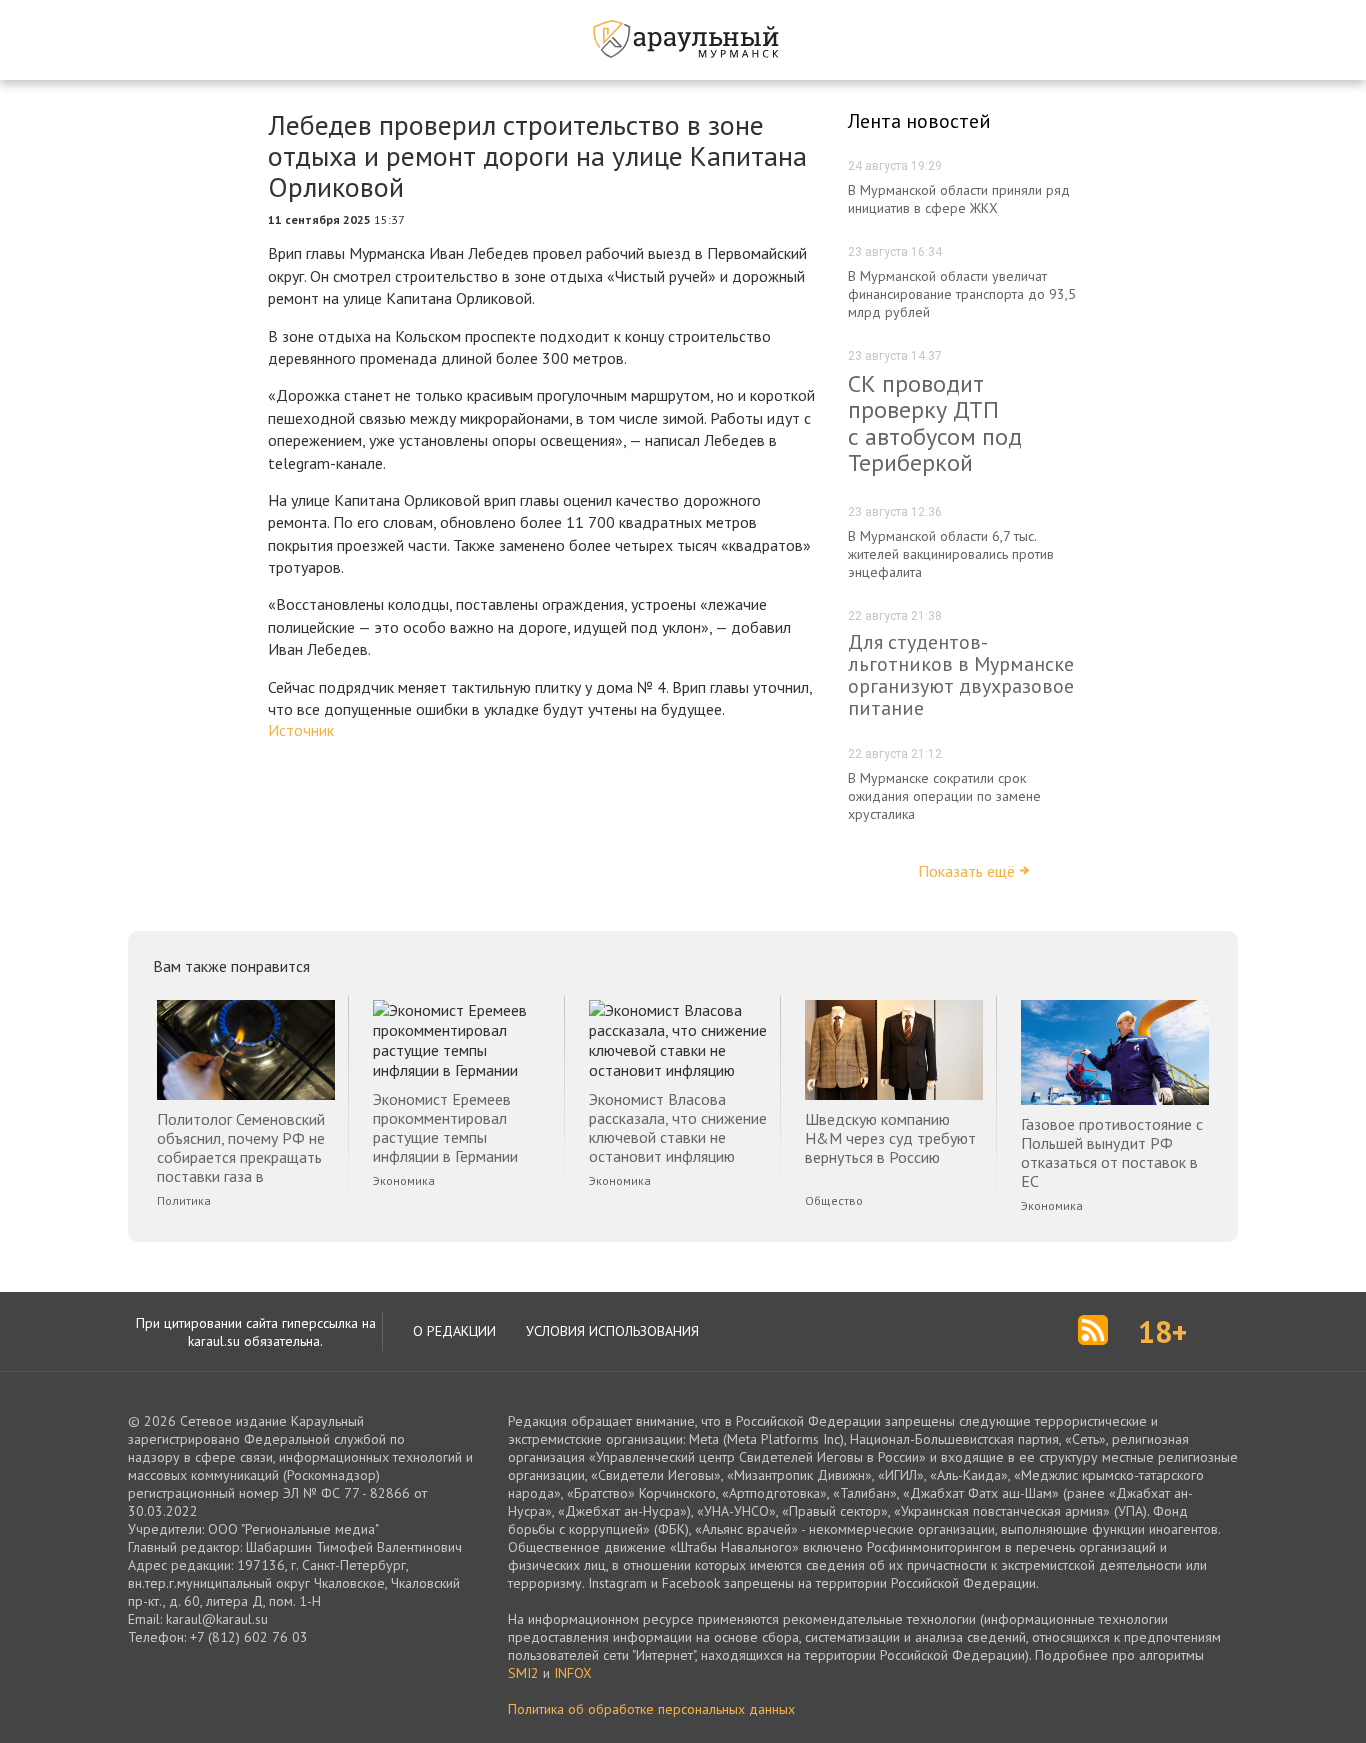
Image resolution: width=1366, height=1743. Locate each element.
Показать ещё (966, 871)
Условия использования (612, 1331)
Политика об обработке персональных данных (651, 1709)
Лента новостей (919, 121)
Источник (301, 730)
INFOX (573, 1673)
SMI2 (523, 1673)
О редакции (454, 1331)
